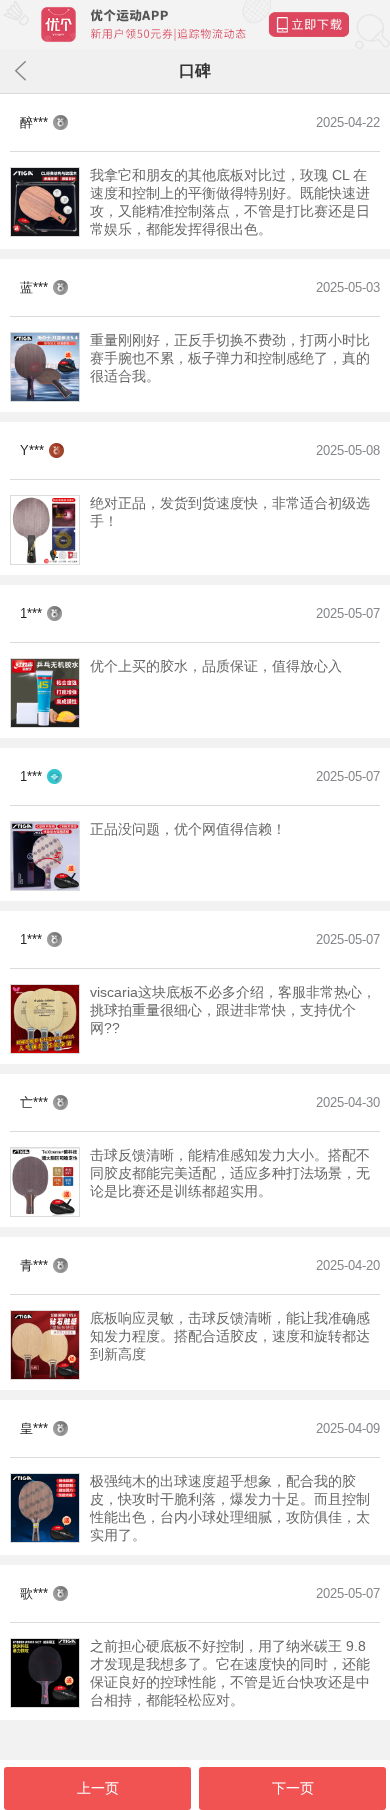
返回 (20, 71)
